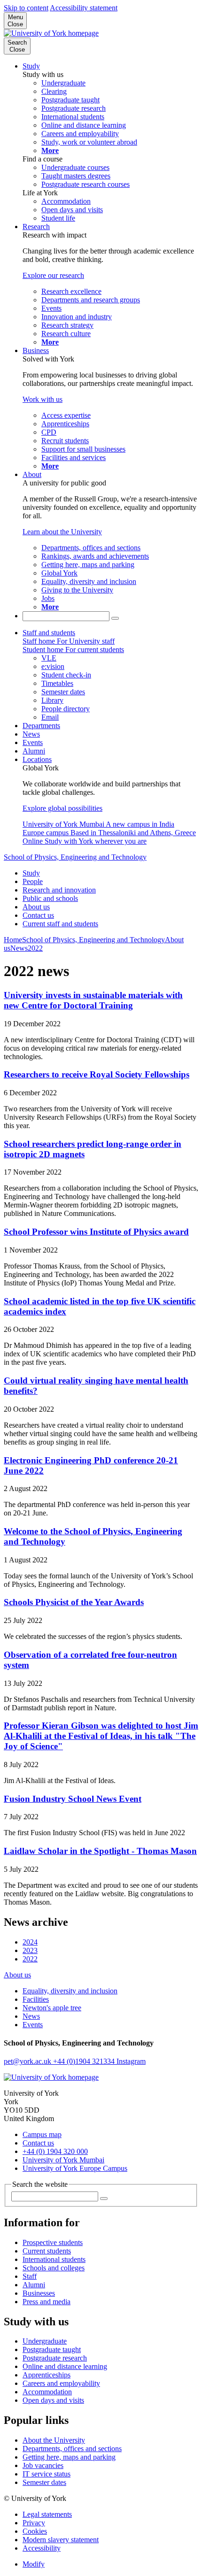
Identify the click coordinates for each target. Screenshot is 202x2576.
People (33, 881)
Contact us (38, 915)
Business (36, 350)
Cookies (35, 2531)
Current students (47, 2251)
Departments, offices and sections (72, 2449)
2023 (30, 1950)
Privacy (34, 2523)
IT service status (47, 2474)
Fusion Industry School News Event (73, 1799)
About (32, 474)
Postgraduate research (55, 2358)
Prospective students (53, 2242)
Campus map (42, 2134)
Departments (41, 726)
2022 (35, 948)
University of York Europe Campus (75, 2168)
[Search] (115, 618)
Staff (30, 2276)
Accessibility (42, 2548)
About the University (54, 2440)
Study (31, 66)
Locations (37, 759)
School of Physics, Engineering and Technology (75, 857)
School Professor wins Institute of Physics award (96, 1232)
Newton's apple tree (52, 2008)
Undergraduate (45, 2341)
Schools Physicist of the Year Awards (74, 1602)
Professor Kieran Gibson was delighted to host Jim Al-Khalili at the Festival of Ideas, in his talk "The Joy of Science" (101, 1736)
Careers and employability (61, 2383)
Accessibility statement (84, 8)
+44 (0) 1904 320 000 (55, 2151)
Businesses (39, 2293)
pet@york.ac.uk (28, 2061)
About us (36, 907)
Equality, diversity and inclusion (70, 1991)
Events (33, 742)
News (31, 734)
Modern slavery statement (61, 2540)
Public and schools (50, 898)
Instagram (131, 2061)
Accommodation (47, 2392)
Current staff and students (60, 924)
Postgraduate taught (52, 2349)
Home (13, 940)
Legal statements (47, 2514)
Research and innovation (59, 890)
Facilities (36, 1999)
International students (54, 2259)
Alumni (34, 751)
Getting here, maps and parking (69, 2457)
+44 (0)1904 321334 (85, 2061)
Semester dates (44, 2482)
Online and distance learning (65, 2366)
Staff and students (49, 633)
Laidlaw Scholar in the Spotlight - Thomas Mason (100, 1851)
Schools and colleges (54, 2268)
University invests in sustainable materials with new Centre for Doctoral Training (93, 1000)
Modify (34, 2564)
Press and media (47, 2302)
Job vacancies (43, 2465)
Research (36, 227)
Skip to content (26, 8)
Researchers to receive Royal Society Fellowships (97, 1074)
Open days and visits (53, 2400)
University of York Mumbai (63, 2160)
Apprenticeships (47, 2375)
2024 (30, 1942)
